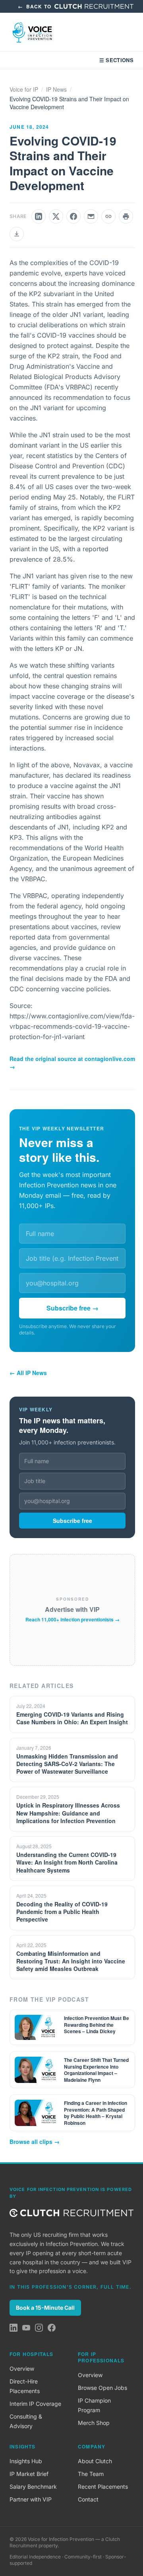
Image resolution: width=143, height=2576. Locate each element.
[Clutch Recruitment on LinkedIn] (14, 2328)
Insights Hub (26, 2461)
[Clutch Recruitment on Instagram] (39, 2328)
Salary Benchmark (33, 2487)
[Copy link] (108, 216)
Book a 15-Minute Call (45, 2308)
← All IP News (28, 1373)
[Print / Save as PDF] (126, 216)
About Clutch (95, 2461)
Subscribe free (72, 1521)
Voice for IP (24, 89)
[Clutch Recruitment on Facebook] (52, 2328)
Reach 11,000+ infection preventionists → (72, 1619)
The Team (91, 2474)
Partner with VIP (31, 2499)
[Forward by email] (91, 216)
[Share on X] (56, 216)
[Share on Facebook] (73, 216)
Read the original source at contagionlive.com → (72, 1063)
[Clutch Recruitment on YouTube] (26, 2328)
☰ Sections (116, 60)
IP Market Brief (29, 2474)
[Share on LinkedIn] (39, 216)
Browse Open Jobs (102, 2388)
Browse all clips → (35, 2142)
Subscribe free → (72, 1308)
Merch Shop (94, 2423)
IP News (56, 89)
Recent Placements (103, 2487)
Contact (88, 2499)
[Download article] (17, 234)
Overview (22, 2369)
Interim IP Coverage (35, 2404)
